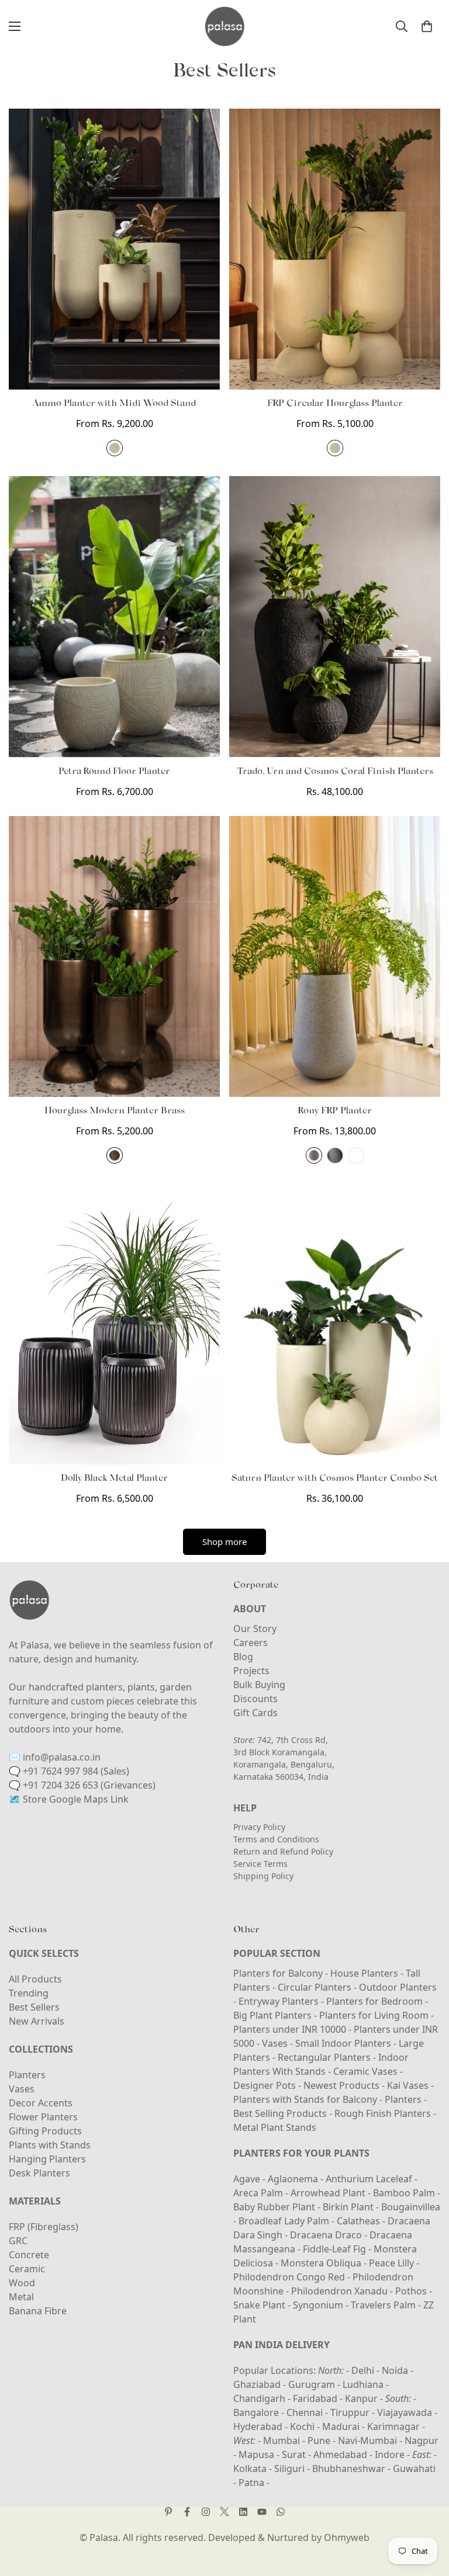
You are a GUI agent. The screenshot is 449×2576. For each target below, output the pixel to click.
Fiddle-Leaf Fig (336, 2249)
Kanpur (361, 2398)
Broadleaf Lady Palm (285, 2221)
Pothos (412, 2291)
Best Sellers (34, 2007)
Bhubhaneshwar (349, 2469)
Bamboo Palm (405, 2193)
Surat (294, 2455)
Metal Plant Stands (275, 2127)
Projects (251, 1671)
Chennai (305, 2412)
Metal (21, 2297)
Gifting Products (45, 2131)
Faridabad (315, 2398)
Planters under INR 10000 (290, 2029)
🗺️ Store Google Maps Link (69, 1799)
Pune (319, 2440)
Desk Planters (39, 2173)
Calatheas (360, 2221)
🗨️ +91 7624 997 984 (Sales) (69, 1771)
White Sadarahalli (356, 1155)
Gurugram (312, 2384)
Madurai (341, 2426)
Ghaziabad (257, 2384)
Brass (115, 1155)
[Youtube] (262, 2512)
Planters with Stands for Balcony (305, 2099)
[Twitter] (224, 2512)
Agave (247, 2179)
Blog (243, 1657)
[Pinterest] (168, 2512)
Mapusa (256, 2455)
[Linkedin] (243, 2512)
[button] (427, 26)
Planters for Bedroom (374, 2001)
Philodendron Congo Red (290, 2277)
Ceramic (27, 2269)
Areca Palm (259, 2193)
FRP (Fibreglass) (44, 2227)
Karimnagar (393, 2426)
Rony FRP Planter (335, 1111)
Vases (22, 2089)
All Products (35, 1979)
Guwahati (414, 2469)
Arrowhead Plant (329, 2193)
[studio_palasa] (206, 2512)
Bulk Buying (259, 1685)
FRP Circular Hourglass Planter (335, 404)
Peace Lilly (393, 2263)
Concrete (29, 2255)
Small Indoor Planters (343, 2043)
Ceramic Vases (365, 2071)
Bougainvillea (411, 2207)
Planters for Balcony (278, 1973)
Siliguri (289, 2469)
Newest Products (341, 2085)
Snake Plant (260, 2305)
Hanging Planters (47, 2159)
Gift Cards (255, 1713)
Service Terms (260, 1864)
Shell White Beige (115, 448)
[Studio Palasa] (224, 26)
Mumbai (282, 2440)
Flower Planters (43, 2117)
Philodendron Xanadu (341, 2291)
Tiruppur (350, 2412)
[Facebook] (187, 2512)
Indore (390, 2455)
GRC (18, 2241)
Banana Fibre (38, 2311)
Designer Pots (265, 2085)
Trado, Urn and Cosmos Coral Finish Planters (335, 772)
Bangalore (256, 2412)
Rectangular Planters (324, 2057)
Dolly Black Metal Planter (114, 1478)
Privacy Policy (259, 1827)
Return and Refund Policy (283, 1851)
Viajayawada (405, 2412)
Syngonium (319, 2305)
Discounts (255, 1699)
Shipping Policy (263, 1876)
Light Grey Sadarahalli (314, 1155)
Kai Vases (408, 2085)
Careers (251, 1643)
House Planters (364, 1973)
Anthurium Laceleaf (370, 2179)
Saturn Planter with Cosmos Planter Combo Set (335, 1478)
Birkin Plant (349, 2207)
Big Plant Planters (272, 2015)
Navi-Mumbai (367, 2440)
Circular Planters (315, 1987)
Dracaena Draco (327, 2235)
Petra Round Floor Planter (114, 772)
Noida (395, 2370)
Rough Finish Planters (383, 2113)
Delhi (363, 2370)
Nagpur (422, 2440)
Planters (27, 2075)
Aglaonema (293, 2179)
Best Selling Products (280, 2113)
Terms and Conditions (276, 1839)
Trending (29, 1993)
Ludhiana (363, 2384)
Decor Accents (41, 2103)
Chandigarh (259, 2398)
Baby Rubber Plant (275, 2207)
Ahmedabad (340, 2455)
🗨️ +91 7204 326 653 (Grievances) (82, 1785)
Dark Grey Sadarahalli (335, 1155)
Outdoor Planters (398, 1987)
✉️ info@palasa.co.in (55, 1757)
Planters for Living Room (374, 2015)
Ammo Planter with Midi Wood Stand (114, 404)
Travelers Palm (384, 2305)
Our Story (255, 1629)
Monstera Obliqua (322, 2263)
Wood (22, 2283)
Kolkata (250, 2469)
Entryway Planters (279, 2001)
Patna (251, 2483)
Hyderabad (258, 2426)
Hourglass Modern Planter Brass (115, 1111)
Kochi (302, 2426)
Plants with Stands (50, 2145)
